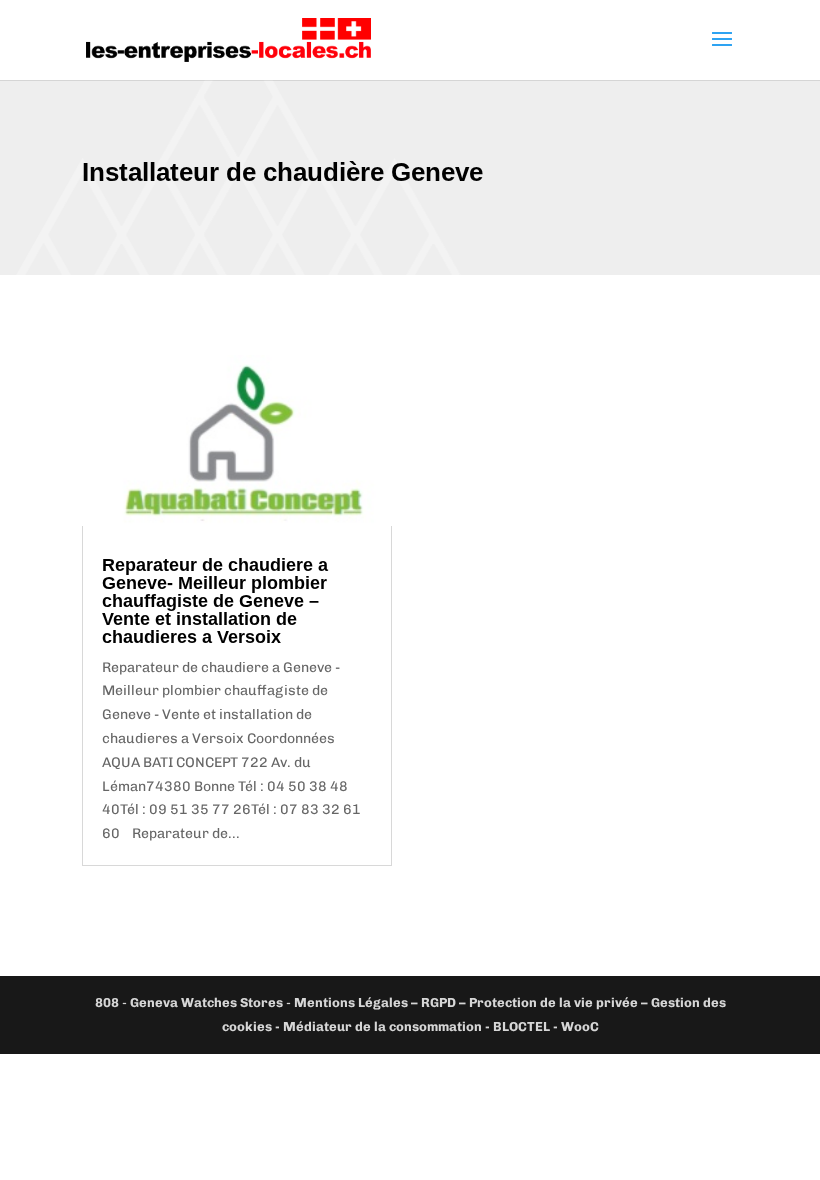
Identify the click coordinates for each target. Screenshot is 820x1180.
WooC (580, 1026)
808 (107, 1002)
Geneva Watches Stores (206, 1002)
